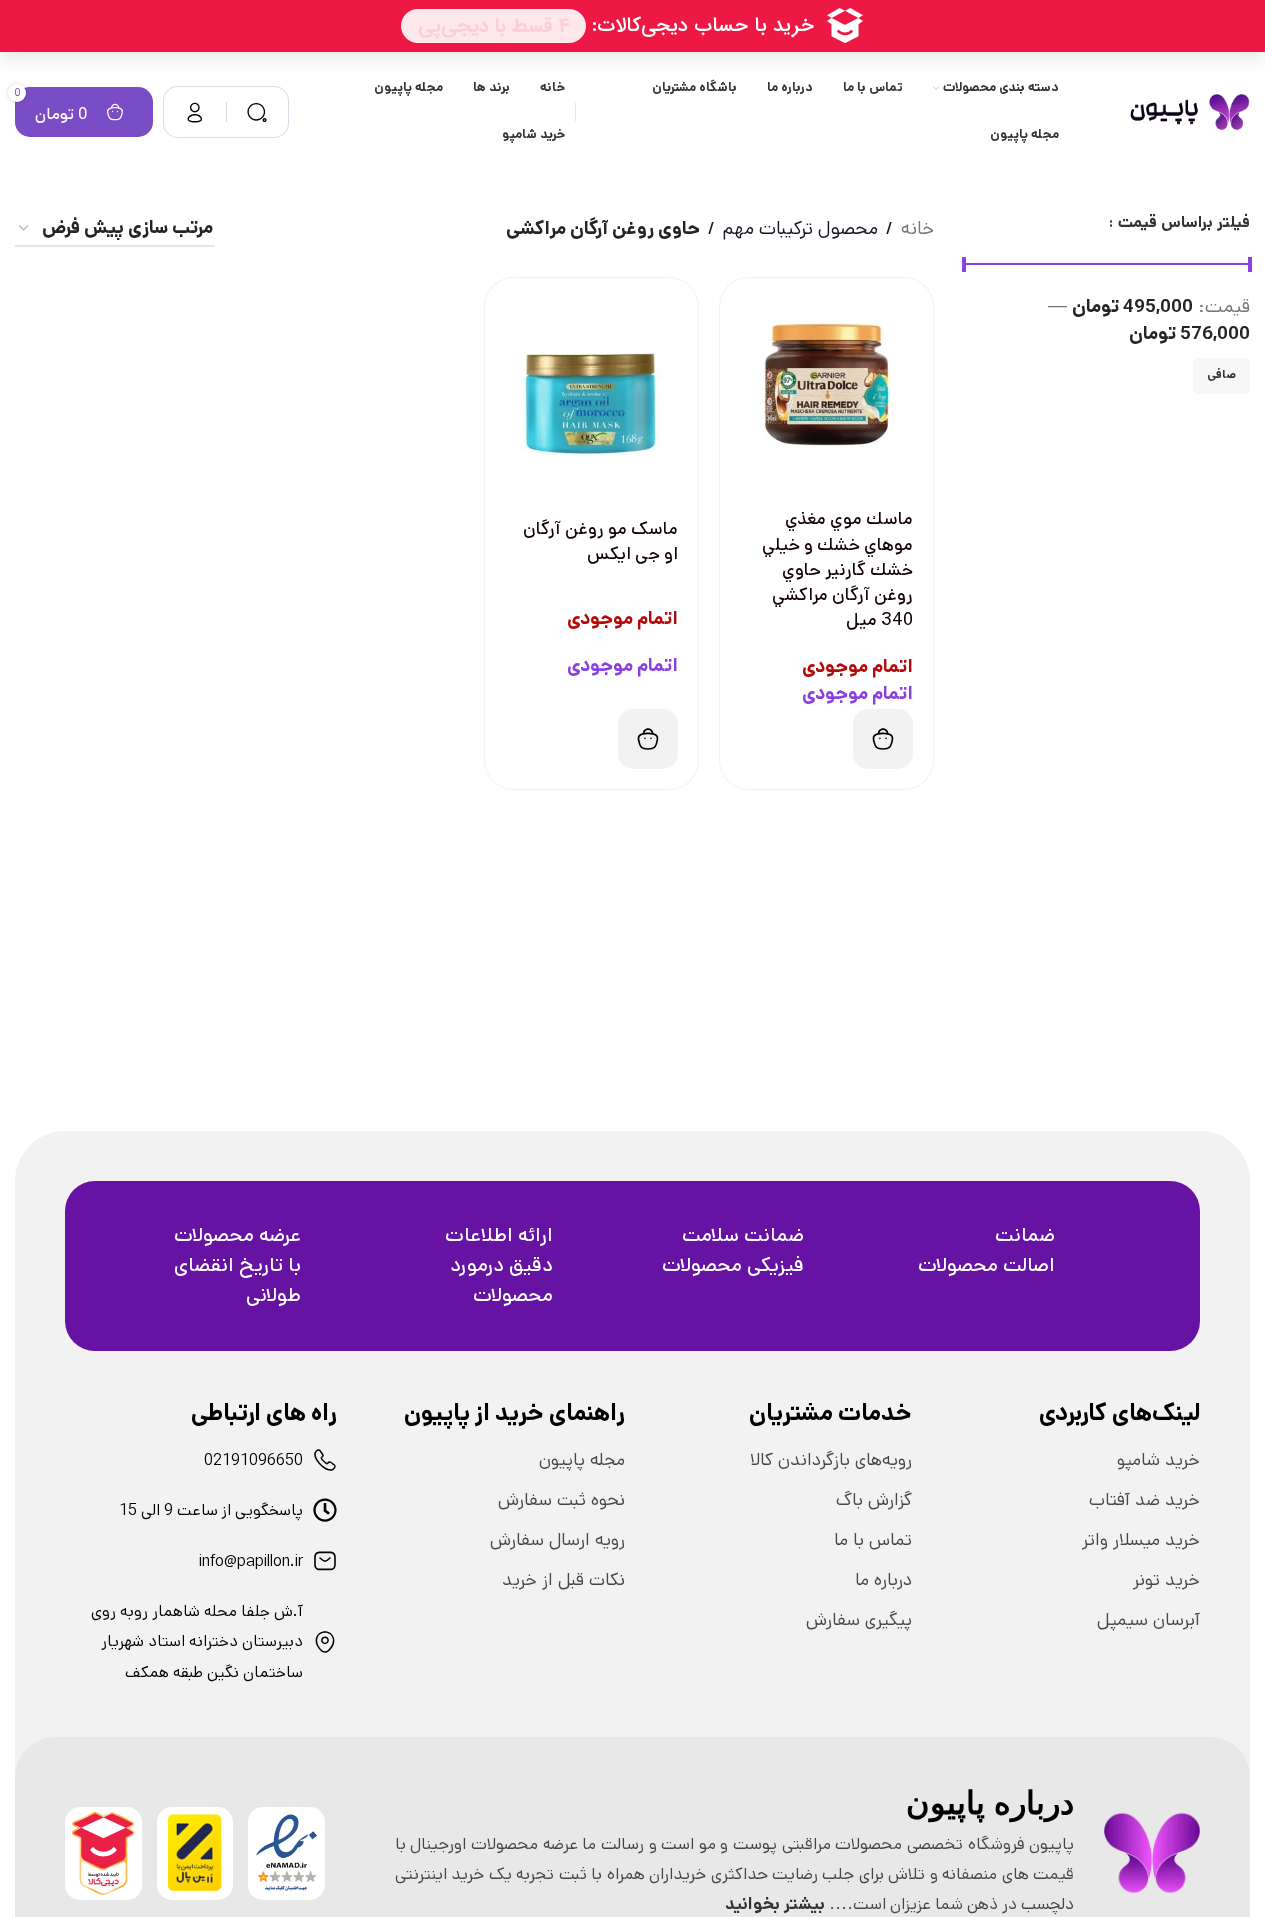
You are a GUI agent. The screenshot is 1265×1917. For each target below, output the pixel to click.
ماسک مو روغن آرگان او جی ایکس (600, 541)
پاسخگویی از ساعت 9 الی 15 (211, 1510)
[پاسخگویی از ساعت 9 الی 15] (325, 1510)
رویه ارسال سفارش (557, 1540)
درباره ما (883, 1580)
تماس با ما (873, 1540)
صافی (1221, 374)
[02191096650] (325, 1460)
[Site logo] (1189, 111)
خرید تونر (1166, 1580)
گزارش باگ (874, 1500)
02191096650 (253, 1460)
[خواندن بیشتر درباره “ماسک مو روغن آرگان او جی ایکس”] (648, 739)
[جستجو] (257, 112)
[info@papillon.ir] (325, 1561)
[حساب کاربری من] (195, 112)
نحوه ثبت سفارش (561, 1500)
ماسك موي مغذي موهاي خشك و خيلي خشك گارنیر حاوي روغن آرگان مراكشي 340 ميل (837, 569)
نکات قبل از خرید (563, 1580)
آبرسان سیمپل (1148, 1620)
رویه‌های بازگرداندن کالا (831, 1460)
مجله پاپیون (582, 1460)
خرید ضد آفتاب (1144, 1500)
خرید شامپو (1158, 1460)
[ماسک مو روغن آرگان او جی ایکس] (591, 384)
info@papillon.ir (251, 1561)
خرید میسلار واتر (1141, 1540)
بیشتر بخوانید (775, 1904)
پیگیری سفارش (859, 1620)
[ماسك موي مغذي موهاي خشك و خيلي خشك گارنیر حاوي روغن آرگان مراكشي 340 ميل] (826, 384)
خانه (917, 228)
